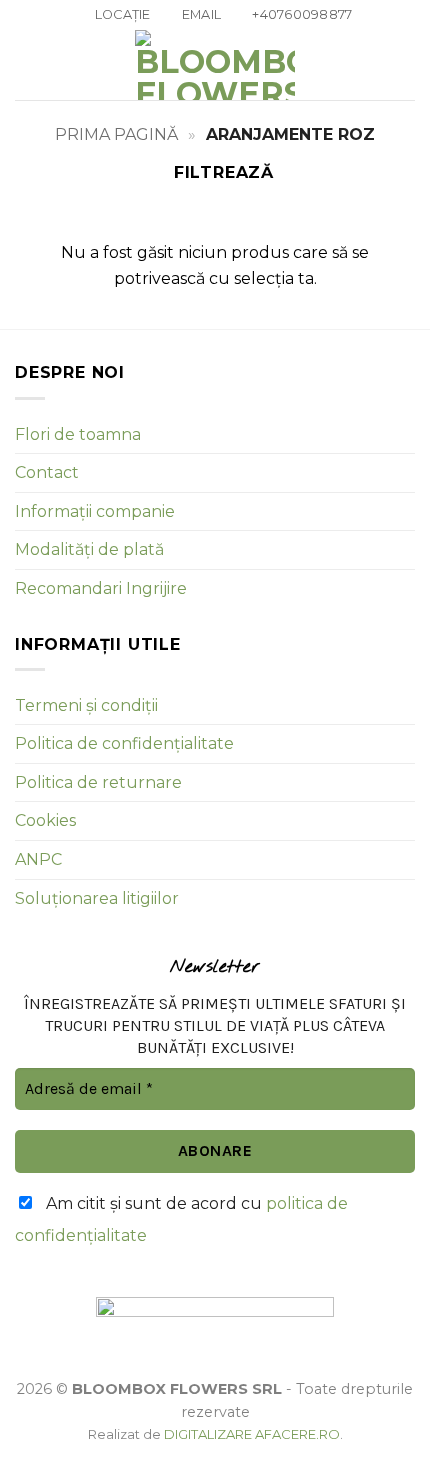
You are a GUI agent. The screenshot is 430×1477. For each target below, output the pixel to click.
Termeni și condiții (86, 705)
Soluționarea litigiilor (97, 898)
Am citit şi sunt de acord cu (181, 1219)
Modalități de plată (89, 549)
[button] (27, 65)
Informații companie (95, 511)
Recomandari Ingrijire (101, 588)
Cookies (45, 820)
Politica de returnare (98, 782)
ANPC (38, 859)
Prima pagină (116, 134)
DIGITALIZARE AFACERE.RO (252, 1434)
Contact (47, 472)
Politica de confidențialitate (124, 743)
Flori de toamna (78, 434)
